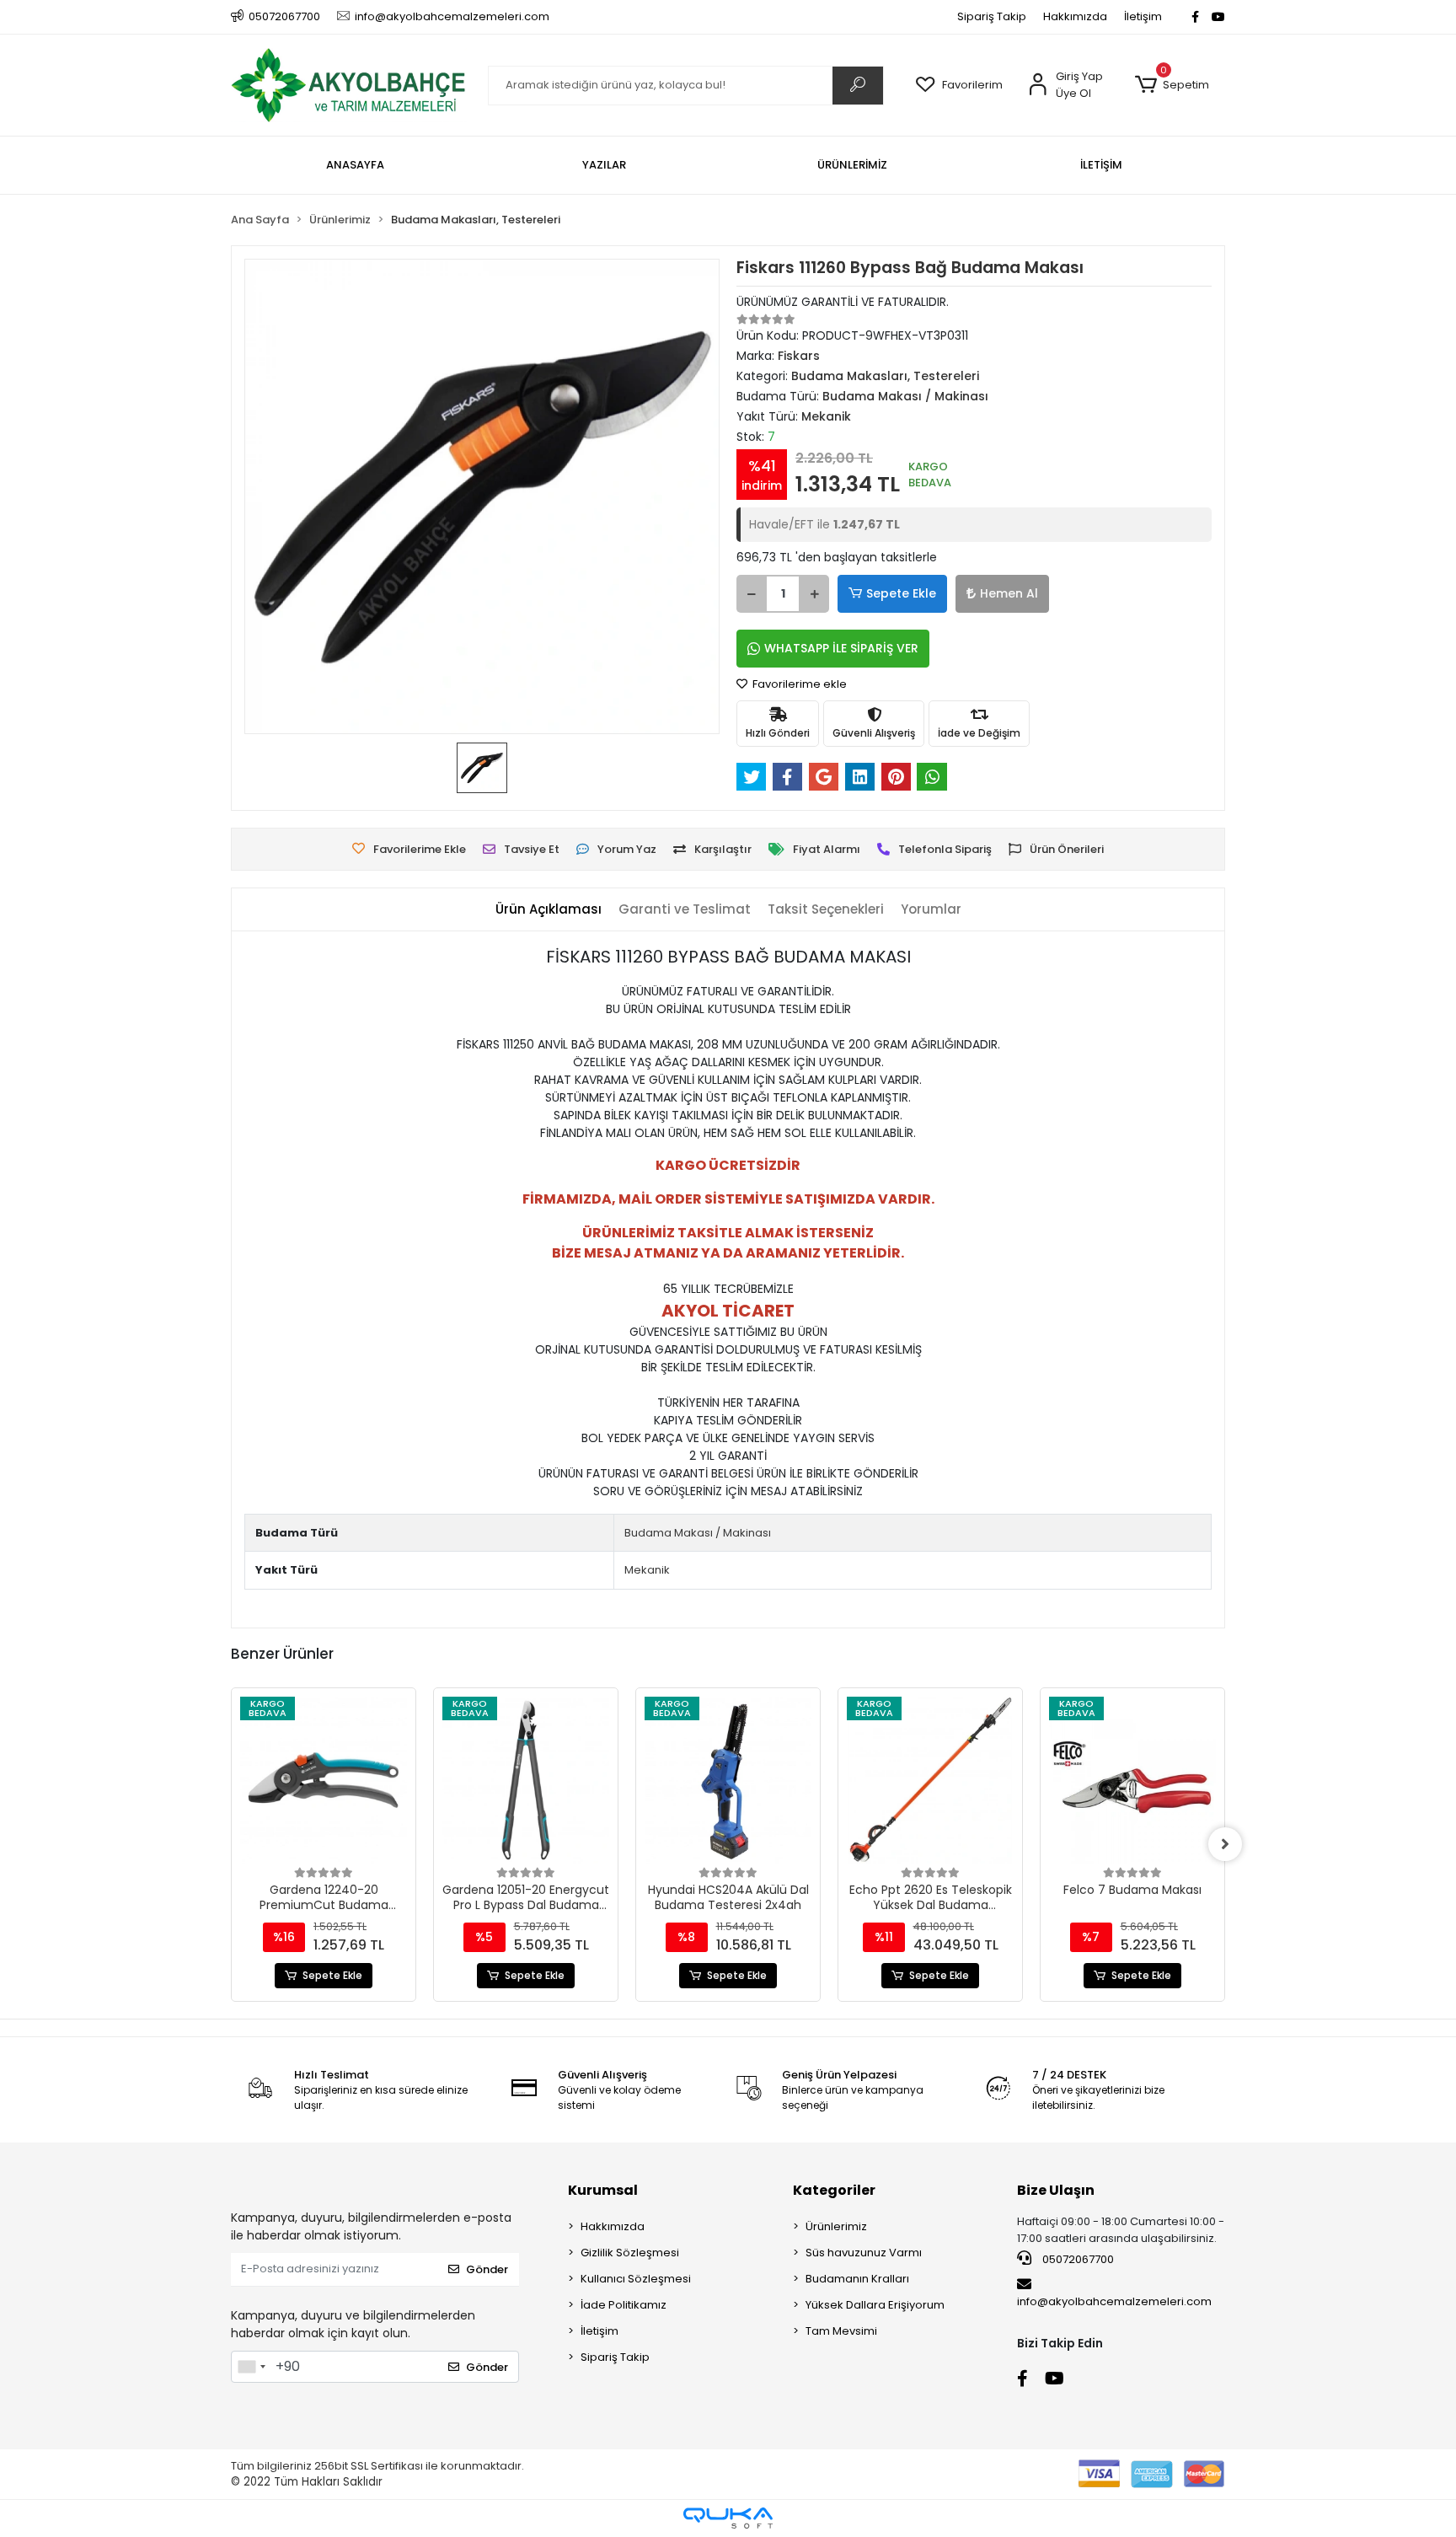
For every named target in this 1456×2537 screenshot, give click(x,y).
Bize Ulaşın (1056, 2190)
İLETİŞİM (1101, 165)
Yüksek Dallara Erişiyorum (875, 2305)
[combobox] (251, 2367)
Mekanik (647, 1570)
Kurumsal (603, 2190)
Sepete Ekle (901, 593)
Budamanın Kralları (857, 2279)
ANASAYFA (355, 165)
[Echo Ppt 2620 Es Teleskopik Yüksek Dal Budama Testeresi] (930, 1780)
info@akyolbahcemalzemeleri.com (1114, 2301)
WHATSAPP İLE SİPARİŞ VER (841, 648)
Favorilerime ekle (798, 684)
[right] (1225, 1844)
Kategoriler (834, 2190)
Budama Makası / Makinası (698, 1533)
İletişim (1143, 16)
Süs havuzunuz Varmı (864, 2253)
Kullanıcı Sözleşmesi (636, 2279)
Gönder (487, 2269)
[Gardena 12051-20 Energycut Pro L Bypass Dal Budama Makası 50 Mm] (526, 1780)
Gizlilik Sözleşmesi (630, 2253)
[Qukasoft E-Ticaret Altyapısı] (728, 2518)
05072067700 (1077, 2259)
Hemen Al (1009, 593)
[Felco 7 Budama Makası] (1132, 1780)
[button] (1172, 85)
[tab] (549, 910)
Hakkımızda (1075, 16)
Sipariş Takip (992, 16)
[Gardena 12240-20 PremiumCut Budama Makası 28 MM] (324, 1780)
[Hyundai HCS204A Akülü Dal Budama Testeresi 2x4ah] (728, 1780)
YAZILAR (604, 165)
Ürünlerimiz (836, 2226)
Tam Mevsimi (841, 2331)
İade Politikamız (624, 2305)
